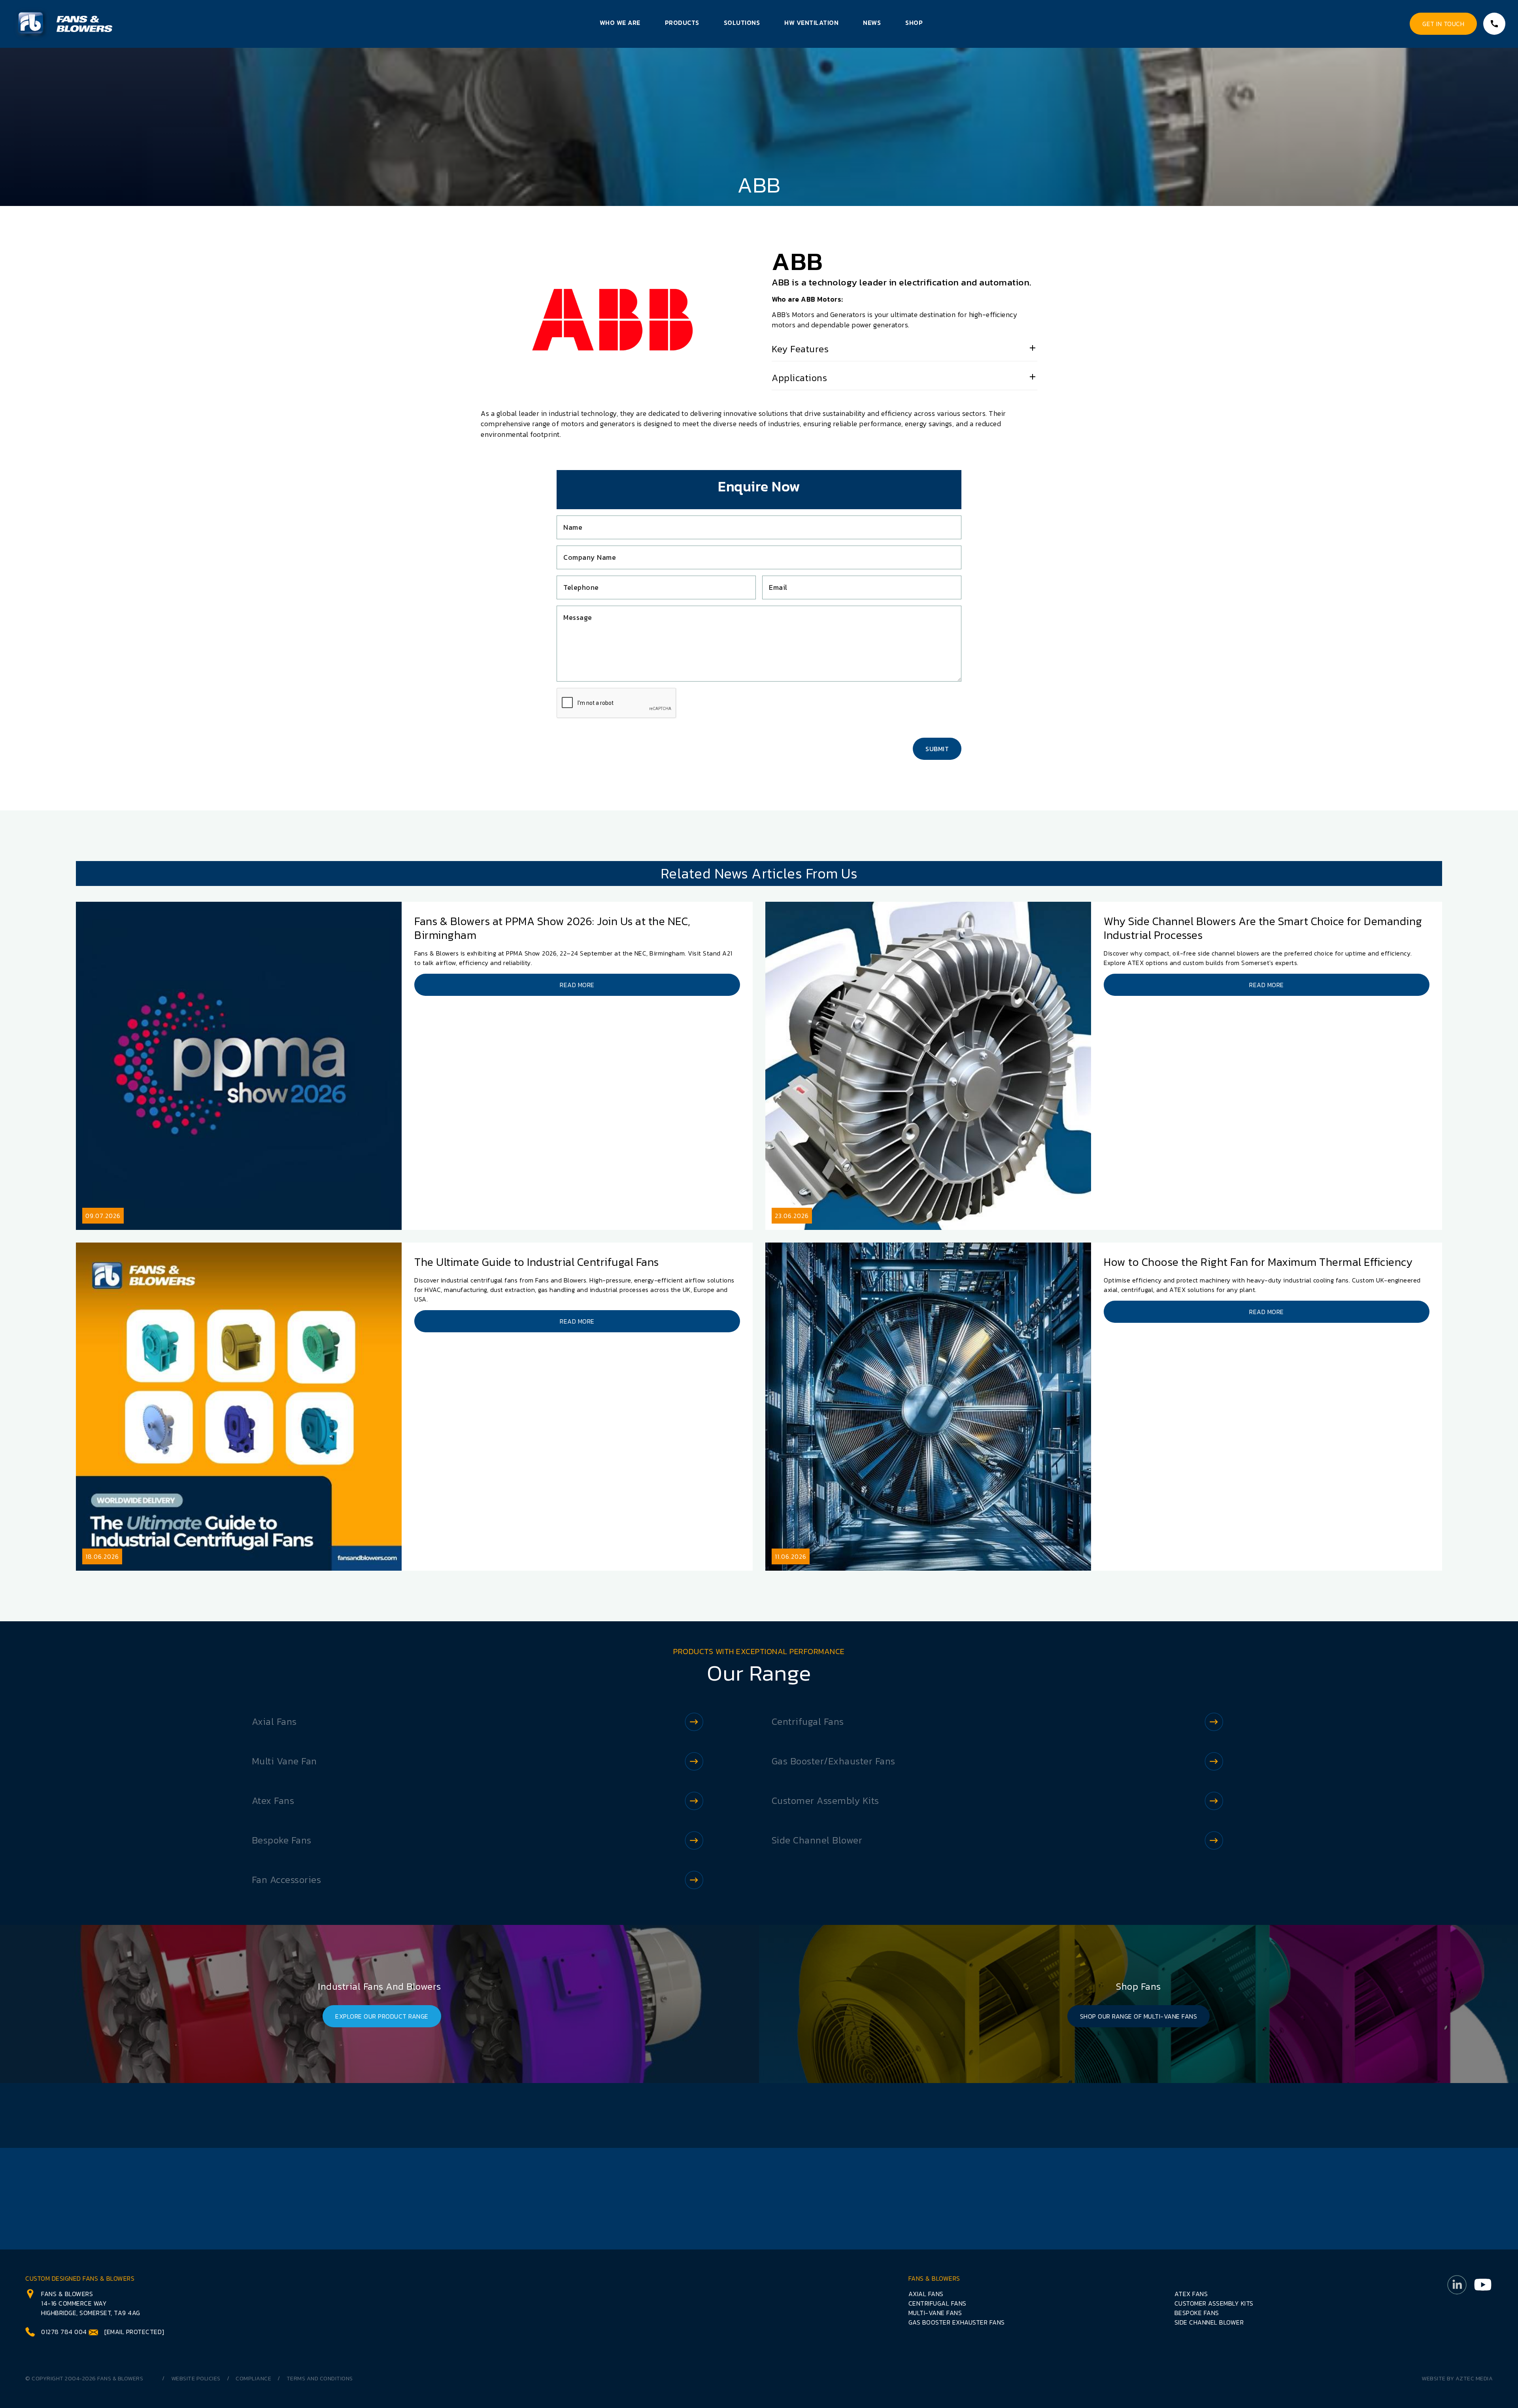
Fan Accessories (287, 1880)
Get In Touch (1443, 24)
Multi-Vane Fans (935, 2313)
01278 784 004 (64, 2332)
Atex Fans (273, 1801)
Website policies (196, 2379)
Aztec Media (1474, 2379)
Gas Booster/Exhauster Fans (834, 1761)
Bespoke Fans (282, 1840)
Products (682, 23)
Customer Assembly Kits (825, 1801)
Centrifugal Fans (808, 1721)
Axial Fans (274, 1721)
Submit (937, 749)
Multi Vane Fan (284, 1761)
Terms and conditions (320, 2379)
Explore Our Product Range (382, 2016)
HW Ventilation (811, 23)
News (872, 23)
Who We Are (620, 23)
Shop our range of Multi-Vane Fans (1139, 2016)
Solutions (742, 23)
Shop (914, 23)
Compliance (253, 2379)
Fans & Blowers (120, 2379)
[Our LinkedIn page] (1457, 2305)
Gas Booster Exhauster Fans (957, 2322)
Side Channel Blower (817, 1840)
